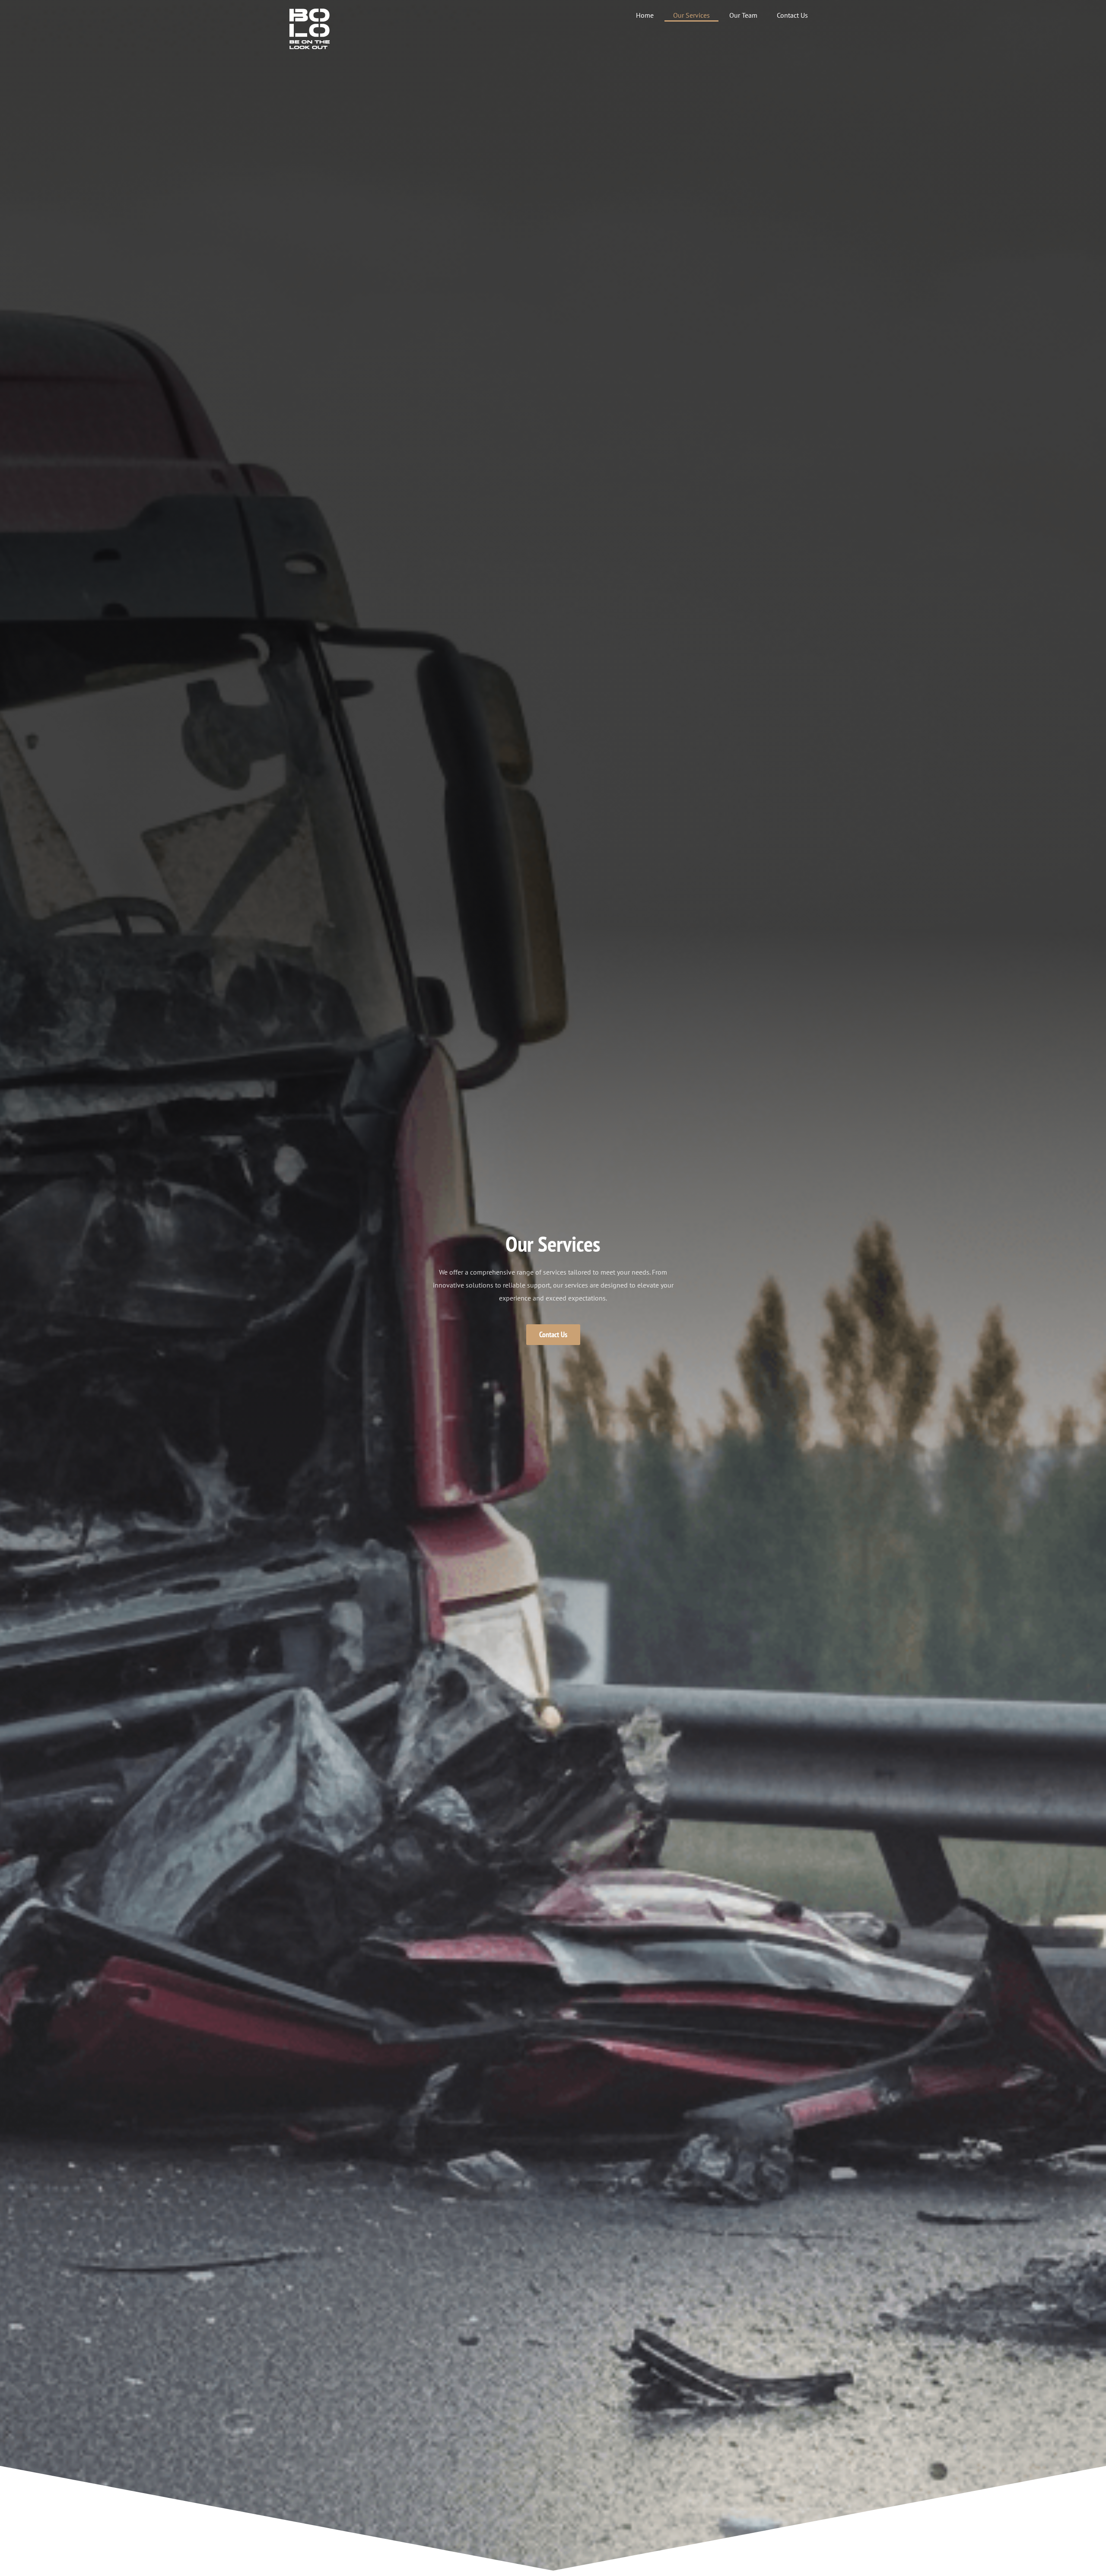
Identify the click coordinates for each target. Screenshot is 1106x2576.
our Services (691, 15)
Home (645, 15)
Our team (743, 15)
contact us (792, 15)
